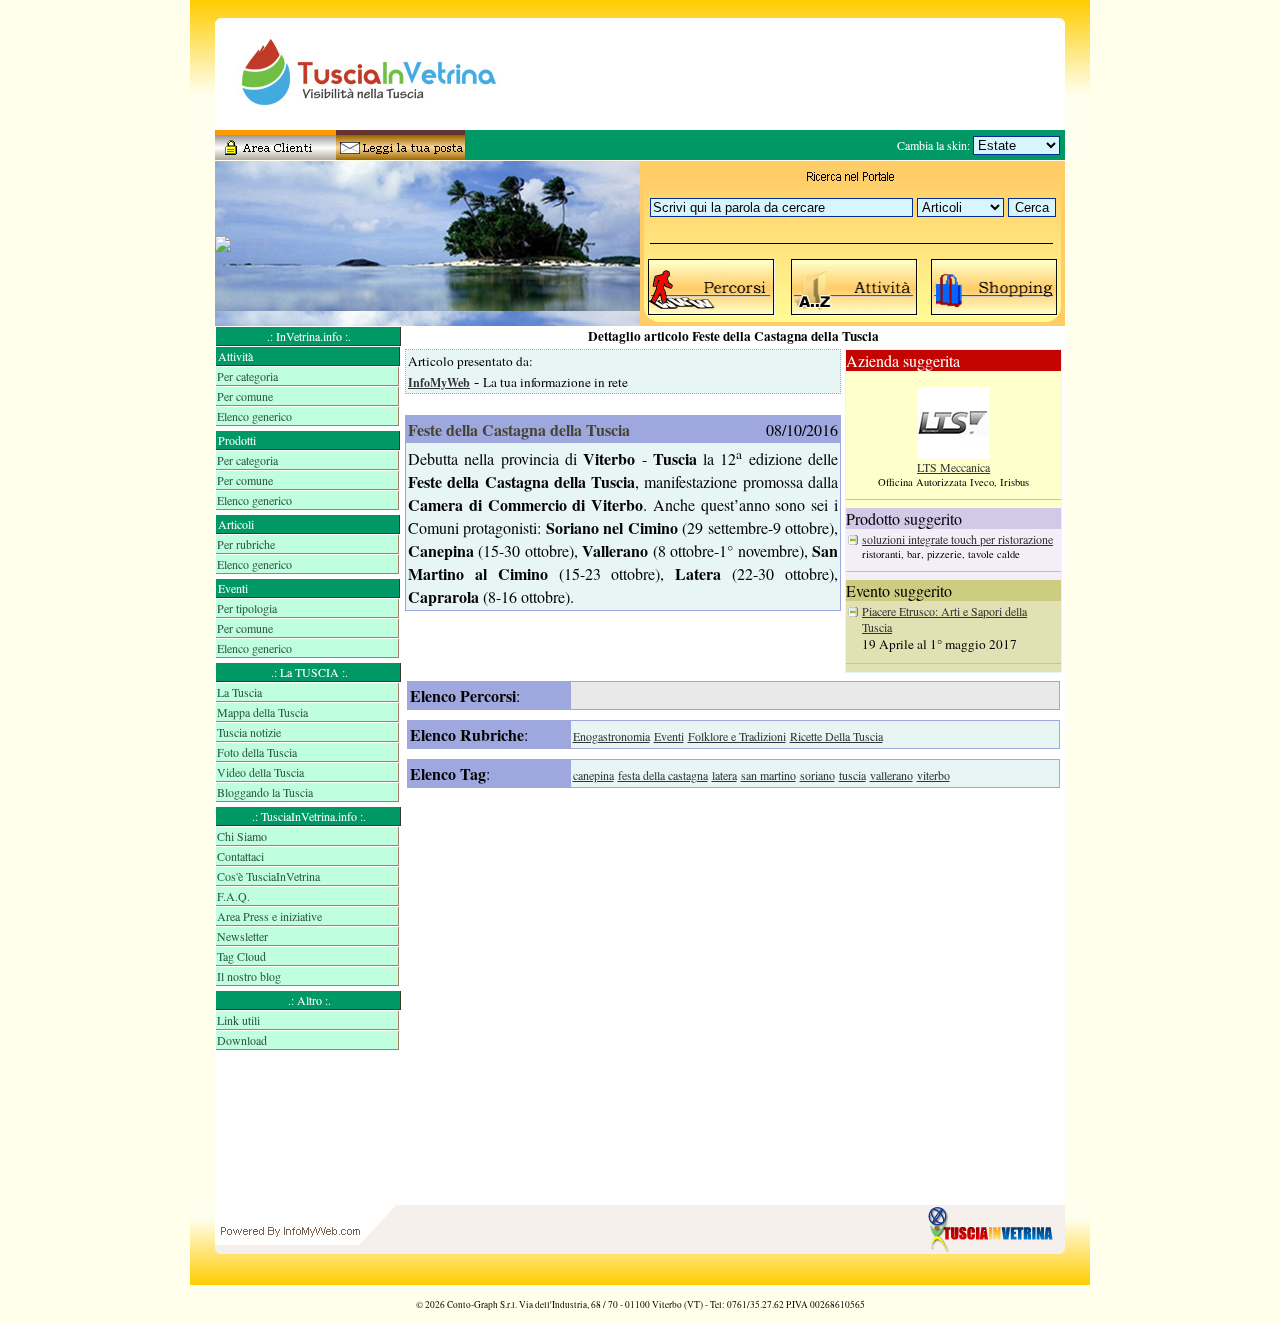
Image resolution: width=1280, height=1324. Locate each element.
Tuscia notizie (249, 732)
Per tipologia (247, 608)
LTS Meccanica (953, 467)
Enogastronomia (611, 736)
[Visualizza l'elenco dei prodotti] (995, 314)
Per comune (245, 396)
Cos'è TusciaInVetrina (268, 876)
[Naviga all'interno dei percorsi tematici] (712, 314)
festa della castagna (663, 775)
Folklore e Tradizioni (737, 736)
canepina (593, 775)
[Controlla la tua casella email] (395, 153)
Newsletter (242, 936)
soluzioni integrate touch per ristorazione (957, 539)
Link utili (238, 1020)
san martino (768, 775)
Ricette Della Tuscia (836, 736)
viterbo (933, 775)
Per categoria (247, 376)
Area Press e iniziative (269, 916)
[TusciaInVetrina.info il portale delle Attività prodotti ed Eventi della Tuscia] (350, 125)
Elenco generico (254, 416)
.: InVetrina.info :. (309, 336)
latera (724, 775)
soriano (817, 775)
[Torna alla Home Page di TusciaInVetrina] (995, 1280)
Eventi (669, 736)
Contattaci (240, 856)
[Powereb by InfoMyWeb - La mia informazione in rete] (290, 1280)
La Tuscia (239, 692)
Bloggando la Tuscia (265, 792)
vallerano (891, 775)
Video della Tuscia (260, 772)
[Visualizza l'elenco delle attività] (855, 314)
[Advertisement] (309, 1130)
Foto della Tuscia (257, 752)
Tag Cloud (241, 956)
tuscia (852, 775)
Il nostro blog (249, 976)
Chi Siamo (242, 836)
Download (242, 1040)
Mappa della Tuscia (262, 712)
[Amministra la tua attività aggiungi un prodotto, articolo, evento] (275, 153)
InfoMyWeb (439, 382)
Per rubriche (246, 544)
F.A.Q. (233, 896)
